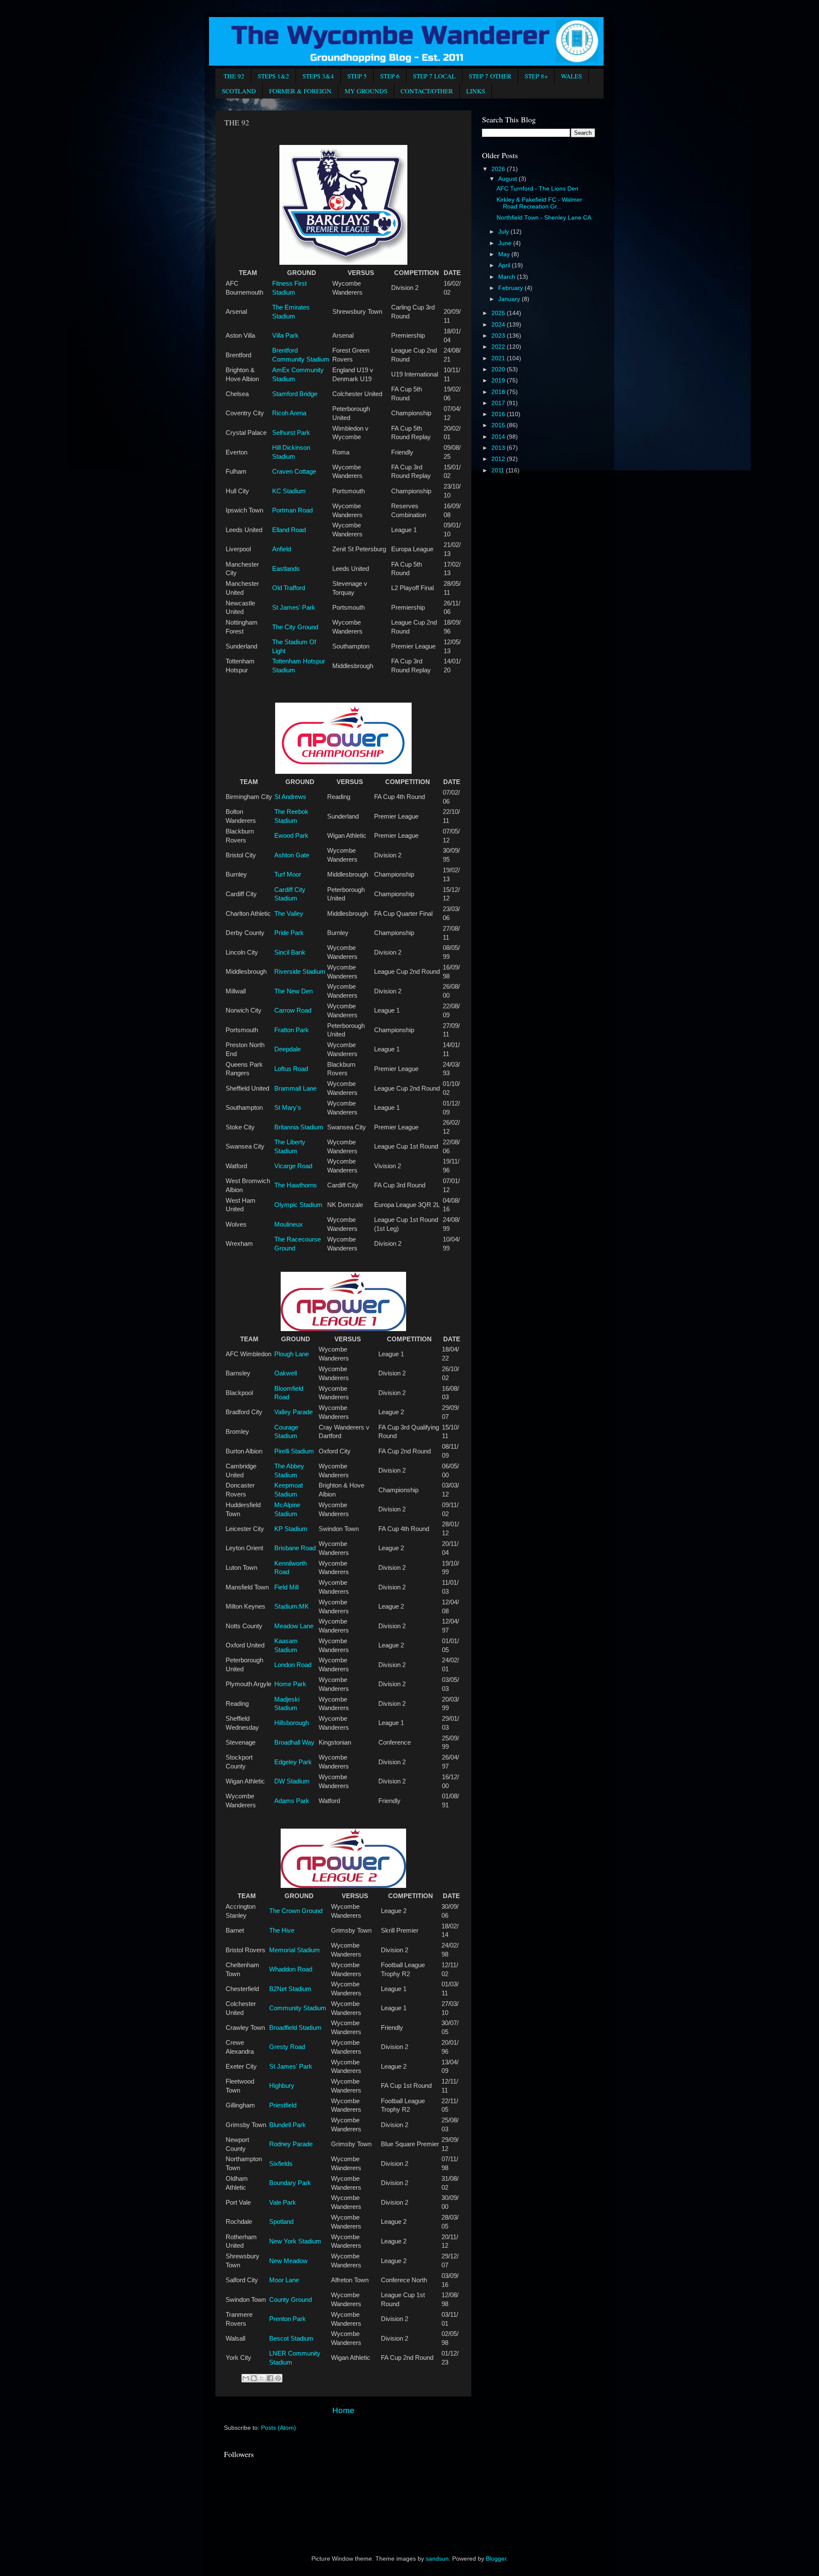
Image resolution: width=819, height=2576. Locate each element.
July (504, 232)
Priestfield (283, 2105)
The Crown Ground (296, 1911)
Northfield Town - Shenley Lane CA (544, 218)
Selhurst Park (291, 433)
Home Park (290, 1684)
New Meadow (288, 2261)
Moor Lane (284, 2280)
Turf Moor (288, 874)
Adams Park (292, 1801)
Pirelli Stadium (294, 1451)
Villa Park (285, 336)
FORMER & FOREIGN (300, 91)
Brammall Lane (295, 1088)
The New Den (293, 991)
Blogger (496, 2559)
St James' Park (294, 608)
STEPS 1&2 (273, 76)
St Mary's (288, 1108)
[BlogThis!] (254, 2378)
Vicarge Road (293, 1166)
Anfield (282, 549)
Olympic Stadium (298, 1205)
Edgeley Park (293, 1762)
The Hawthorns (296, 1185)
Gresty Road (287, 2047)
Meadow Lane (294, 1626)
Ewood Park (291, 836)
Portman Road (292, 510)
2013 (499, 448)
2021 (499, 358)
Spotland (281, 2222)
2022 (499, 347)
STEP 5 (357, 76)
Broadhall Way (294, 1742)
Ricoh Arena (289, 413)
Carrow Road (293, 1010)
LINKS (476, 91)
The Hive (282, 1931)
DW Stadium (292, 1781)
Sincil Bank (290, 952)
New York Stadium (295, 2241)
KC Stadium (289, 491)
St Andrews (290, 797)
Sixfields (281, 2164)
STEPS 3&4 (318, 76)
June (506, 243)
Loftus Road (291, 1069)
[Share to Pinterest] (278, 2378)
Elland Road (289, 530)
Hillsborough (292, 1723)
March (508, 277)
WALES (571, 76)
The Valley (289, 914)
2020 (499, 369)
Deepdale (288, 1049)
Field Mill (286, 1587)
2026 (499, 169)
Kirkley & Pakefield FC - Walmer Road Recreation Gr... (539, 203)
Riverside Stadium (300, 972)
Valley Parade (293, 1412)
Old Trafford (289, 588)
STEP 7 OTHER (490, 76)
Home (343, 2410)
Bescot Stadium (291, 2339)
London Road (293, 1665)
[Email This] (246, 2378)
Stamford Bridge (295, 394)
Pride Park (289, 933)
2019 (499, 381)
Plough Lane (292, 1354)
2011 (499, 470)
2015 (499, 425)
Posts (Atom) (279, 2428)
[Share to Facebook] (270, 2378)
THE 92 (234, 76)
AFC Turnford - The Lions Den (537, 189)
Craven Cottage (294, 472)
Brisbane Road (295, 1548)
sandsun (437, 2559)
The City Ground (295, 627)
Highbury (282, 2086)
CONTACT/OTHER (427, 91)
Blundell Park (288, 2125)
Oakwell (286, 1373)
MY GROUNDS (366, 91)
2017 (499, 403)
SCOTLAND (239, 91)
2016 (499, 414)
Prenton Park (288, 2319)
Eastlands (286, 569)
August (508, 179)
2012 (499, 459)
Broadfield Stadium (295, 2028)
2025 (499, 313)
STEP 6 (390, 76)
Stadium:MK (292, 1606)
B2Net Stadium (290, 1989)
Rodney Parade (291, 2144)
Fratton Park (292, 1030)
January (510, 299)
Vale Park (283, 2203)
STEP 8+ (536, 76)
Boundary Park (290, 2183)
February (511, 288)
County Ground (290, 2300)
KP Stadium (291, 1529)
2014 (499, 437)
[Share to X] (262, 2378)
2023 (499, 336)
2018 (499, 392)
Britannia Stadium (299, 1127)
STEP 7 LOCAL (434, 76)
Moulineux (289, 1224)
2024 (499, 325)
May (505, 254)
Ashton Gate (292, 855)
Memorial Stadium (295, 1950)
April (505, 265)
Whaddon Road (291, 1969)
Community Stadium (298, 2008)
